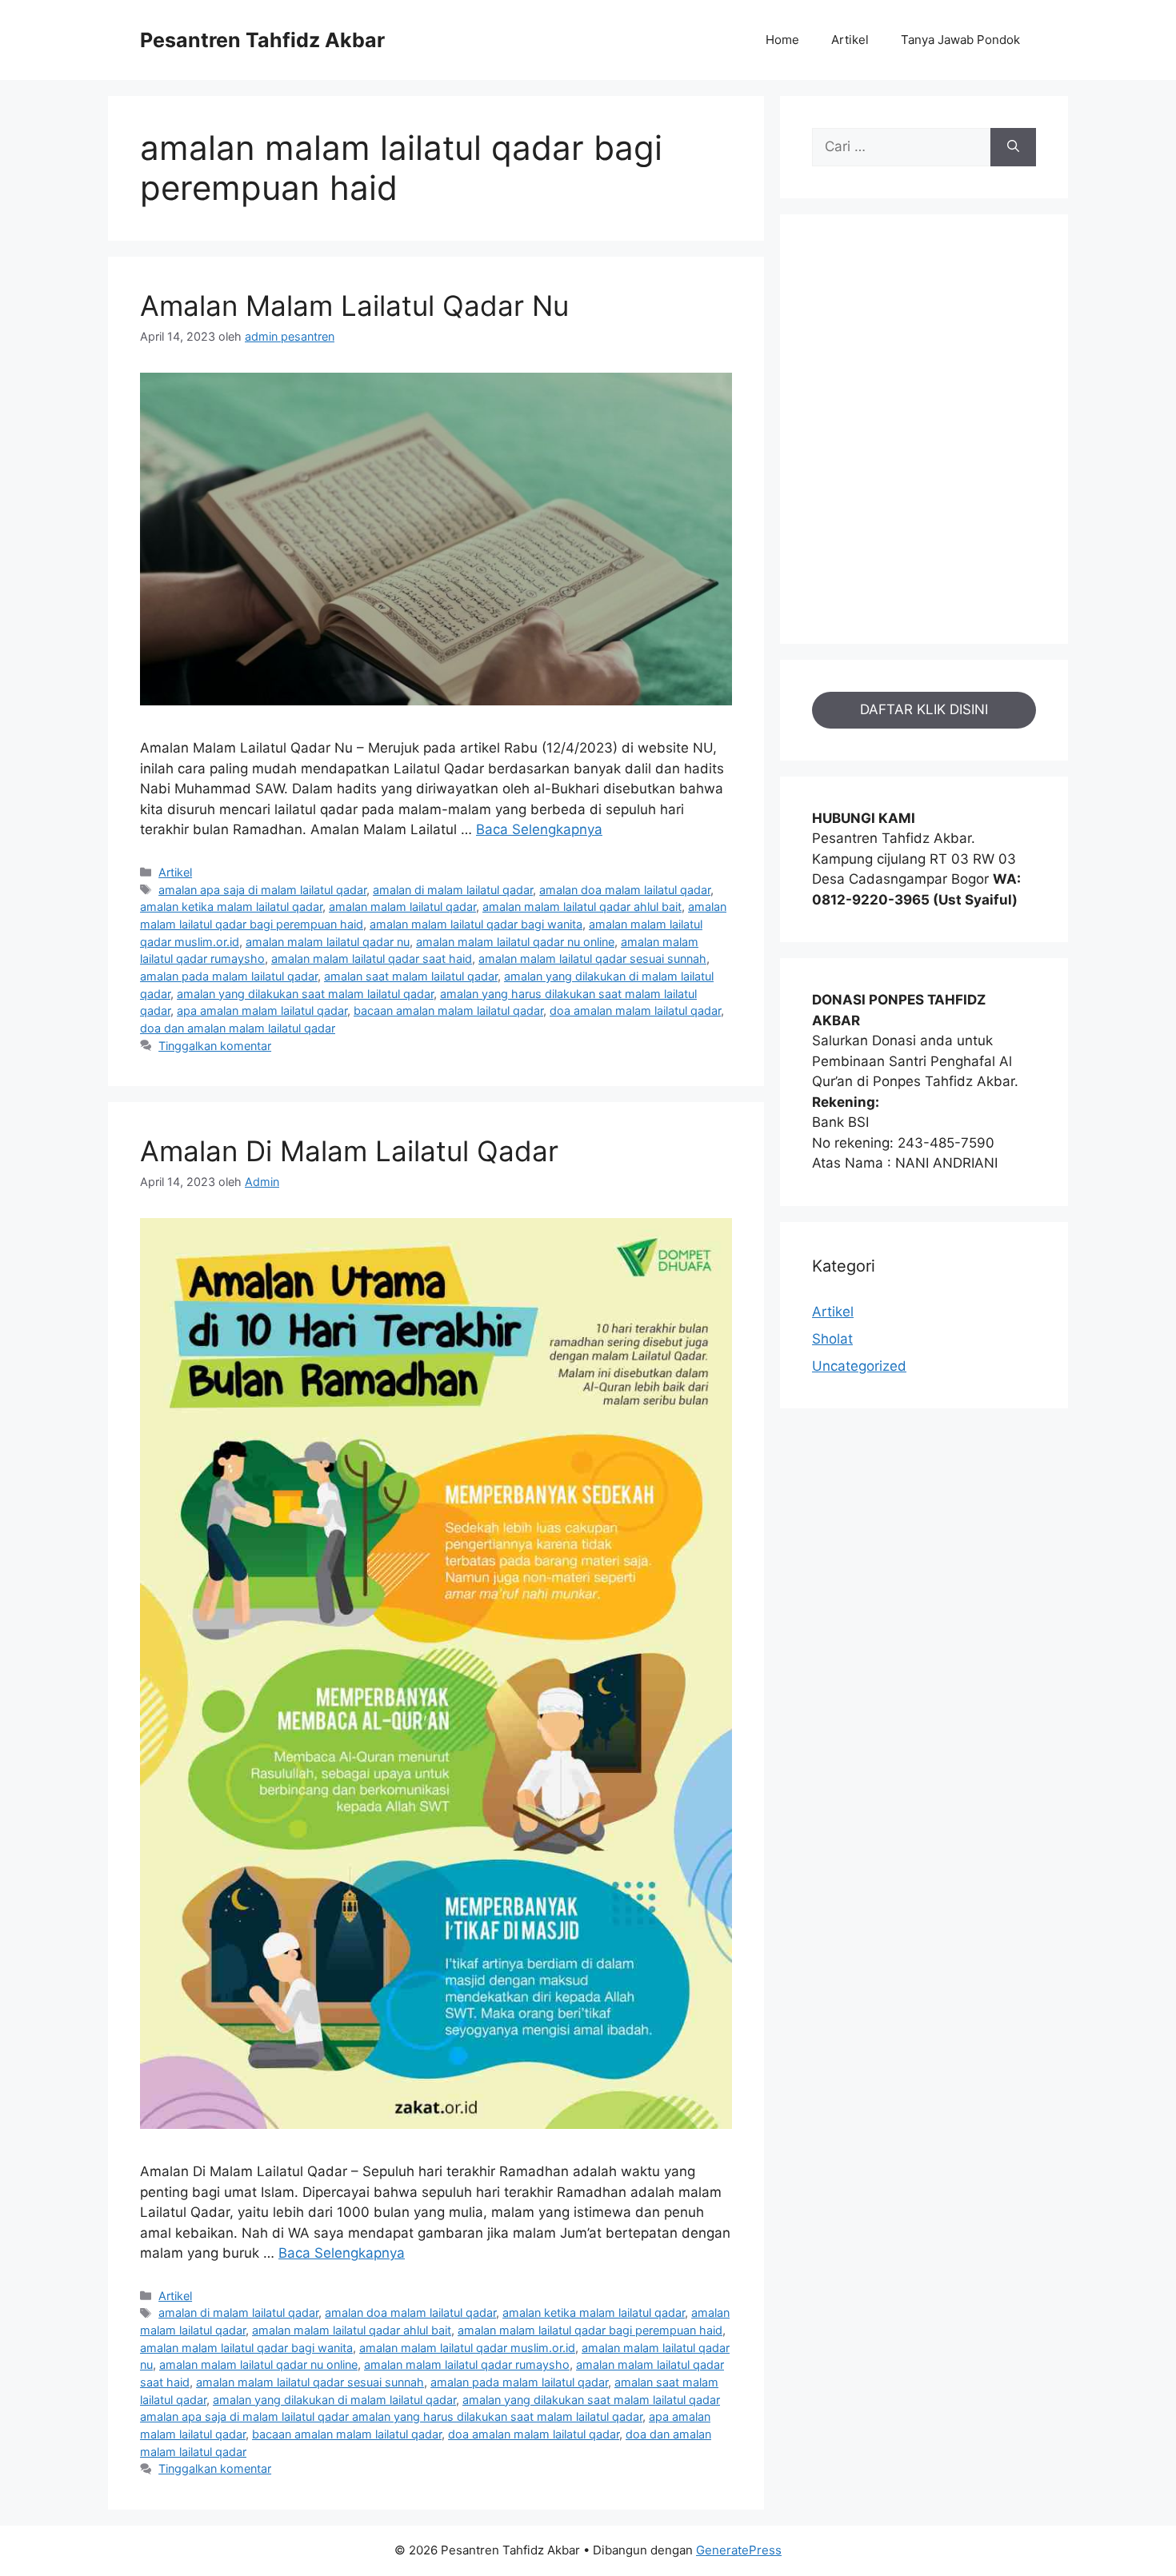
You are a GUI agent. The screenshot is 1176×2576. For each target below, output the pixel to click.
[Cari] (1013, 147)
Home (782, 40)
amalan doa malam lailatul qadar (625, 890)
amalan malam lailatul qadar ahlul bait (582, 907)
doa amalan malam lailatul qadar (635, 1010)
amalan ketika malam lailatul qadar (231, 907)
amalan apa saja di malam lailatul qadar (262, 890)
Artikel (850, 40)
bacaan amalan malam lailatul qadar (448, 1010)
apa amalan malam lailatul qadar (262, 1010)
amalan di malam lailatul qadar (453, 890)
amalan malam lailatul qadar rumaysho (467, 2364)
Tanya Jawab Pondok (960, 40)
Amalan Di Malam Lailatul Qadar (349, 1151)
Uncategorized (859, 1366)
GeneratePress (739, 2550)
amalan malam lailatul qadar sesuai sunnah (592, 959)
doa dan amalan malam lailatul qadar (238, 1028)
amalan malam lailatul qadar (402, 907)
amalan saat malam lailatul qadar (411, 976)
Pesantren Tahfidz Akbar (262, 40)
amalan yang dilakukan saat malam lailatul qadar (305, 994)
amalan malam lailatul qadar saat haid (372, 959)
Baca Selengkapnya (539, 829)
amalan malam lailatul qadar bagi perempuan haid (590, 2330)
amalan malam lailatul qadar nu (328, 942)
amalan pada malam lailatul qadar (229, 976)
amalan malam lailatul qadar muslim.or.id (467, 2348)
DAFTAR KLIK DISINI (924, 709)
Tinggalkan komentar (215, 1046)
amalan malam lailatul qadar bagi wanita (476, 924)
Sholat (832, 1339)
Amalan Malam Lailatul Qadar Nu (354, 306)
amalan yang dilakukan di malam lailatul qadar (334, 2400)
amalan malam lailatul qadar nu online (515, 942)
